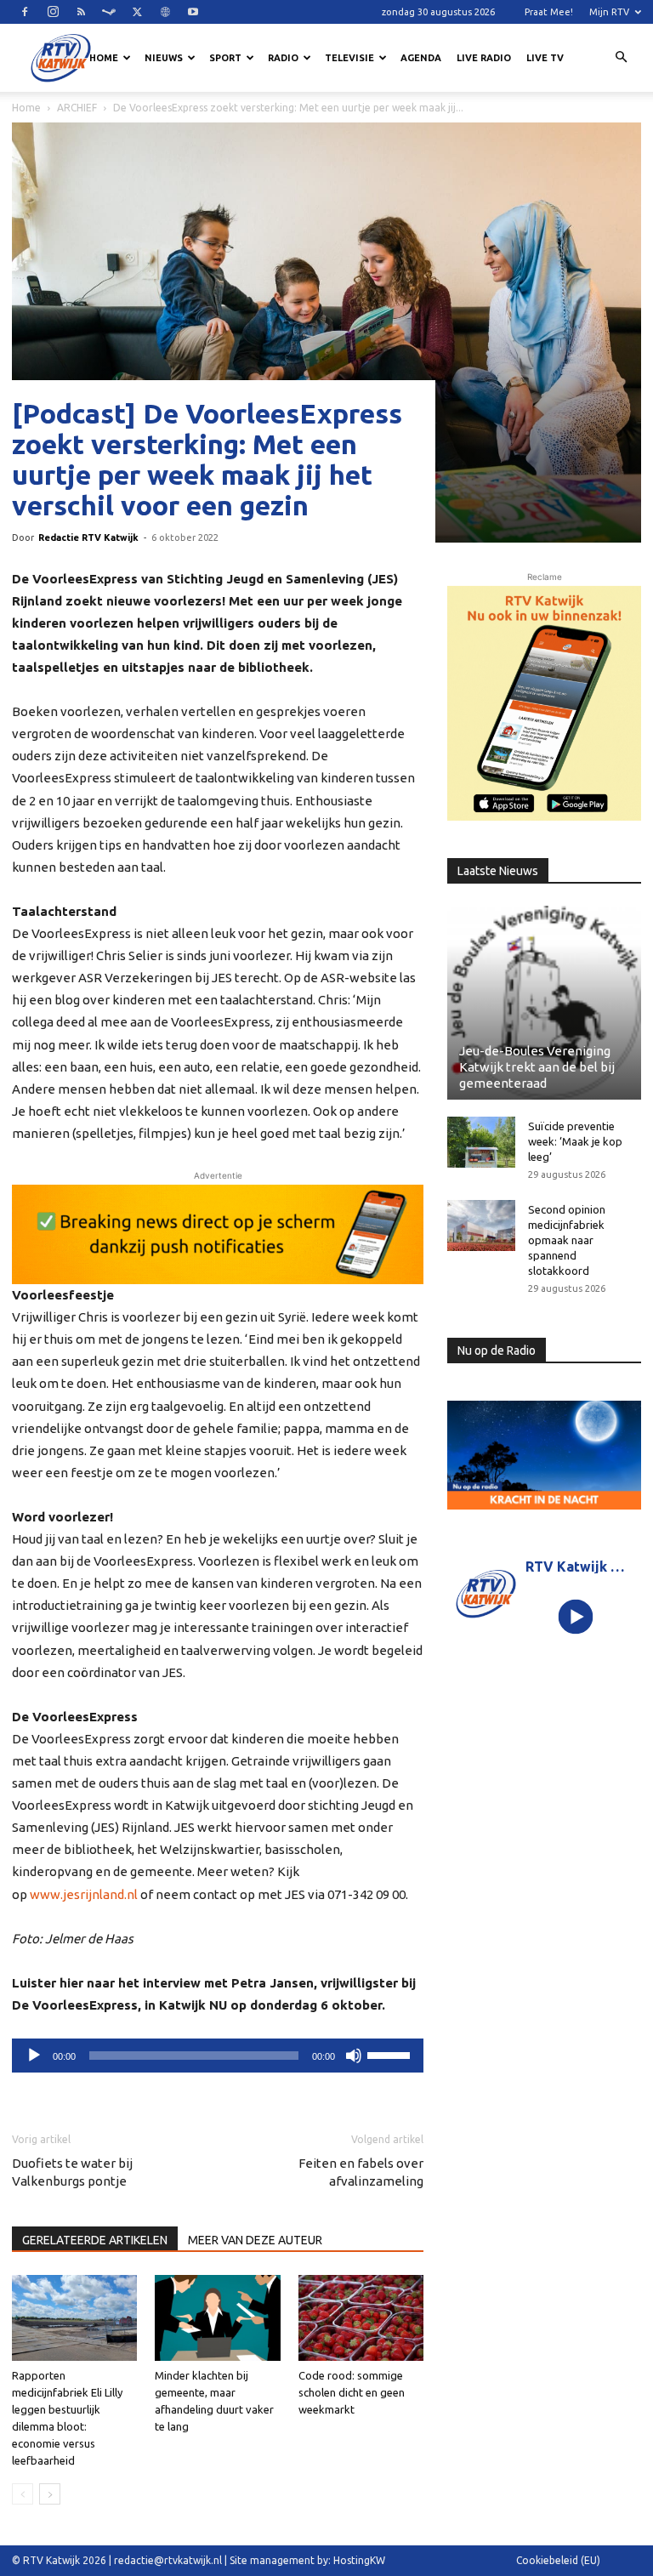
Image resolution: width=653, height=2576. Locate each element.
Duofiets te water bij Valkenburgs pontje (72, 2172)
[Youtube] (193, 12)
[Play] (576, 1617)
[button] (621, 58)
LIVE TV (545, 58)
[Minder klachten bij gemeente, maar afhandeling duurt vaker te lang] (217, 2318)
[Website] (165, 12)
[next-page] (50, 2494)
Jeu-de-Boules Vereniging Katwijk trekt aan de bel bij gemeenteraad (537, 1067)
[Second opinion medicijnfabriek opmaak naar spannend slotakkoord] (481, 1225)
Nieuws (164, 58)
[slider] (391, 2054)
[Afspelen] (34, 2056)
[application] (218, 2056)
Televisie (349, 58)
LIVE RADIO (484, 58)
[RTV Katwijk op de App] (544, 703)
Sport (225, 58)
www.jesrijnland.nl (84, 1894)
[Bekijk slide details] (218, 1234)
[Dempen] (354, 2056)
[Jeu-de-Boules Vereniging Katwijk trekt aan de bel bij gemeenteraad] (544, 1003)
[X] (137, 12)
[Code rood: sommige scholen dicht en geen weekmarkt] (361, 2318)
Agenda (421, 58)
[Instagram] (53, 12)
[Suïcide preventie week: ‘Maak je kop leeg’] (481, 1142)
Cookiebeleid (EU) (558, 2560)
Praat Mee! (549, 12)
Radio (283, 58)
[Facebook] (25, 12)
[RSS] (81, 12)
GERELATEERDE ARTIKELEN (95, 2240)
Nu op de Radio (497, 1351)
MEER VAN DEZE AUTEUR (255, 2240)
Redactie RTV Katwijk (88, 537)
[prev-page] (23, 2494)
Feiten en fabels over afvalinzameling (361, 2172)
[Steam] (109, 12)
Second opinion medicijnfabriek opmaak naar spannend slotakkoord (567, 1240)
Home (104, 58)
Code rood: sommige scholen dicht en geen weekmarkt (352, 2392)
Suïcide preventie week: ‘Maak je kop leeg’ (575, 1141)
